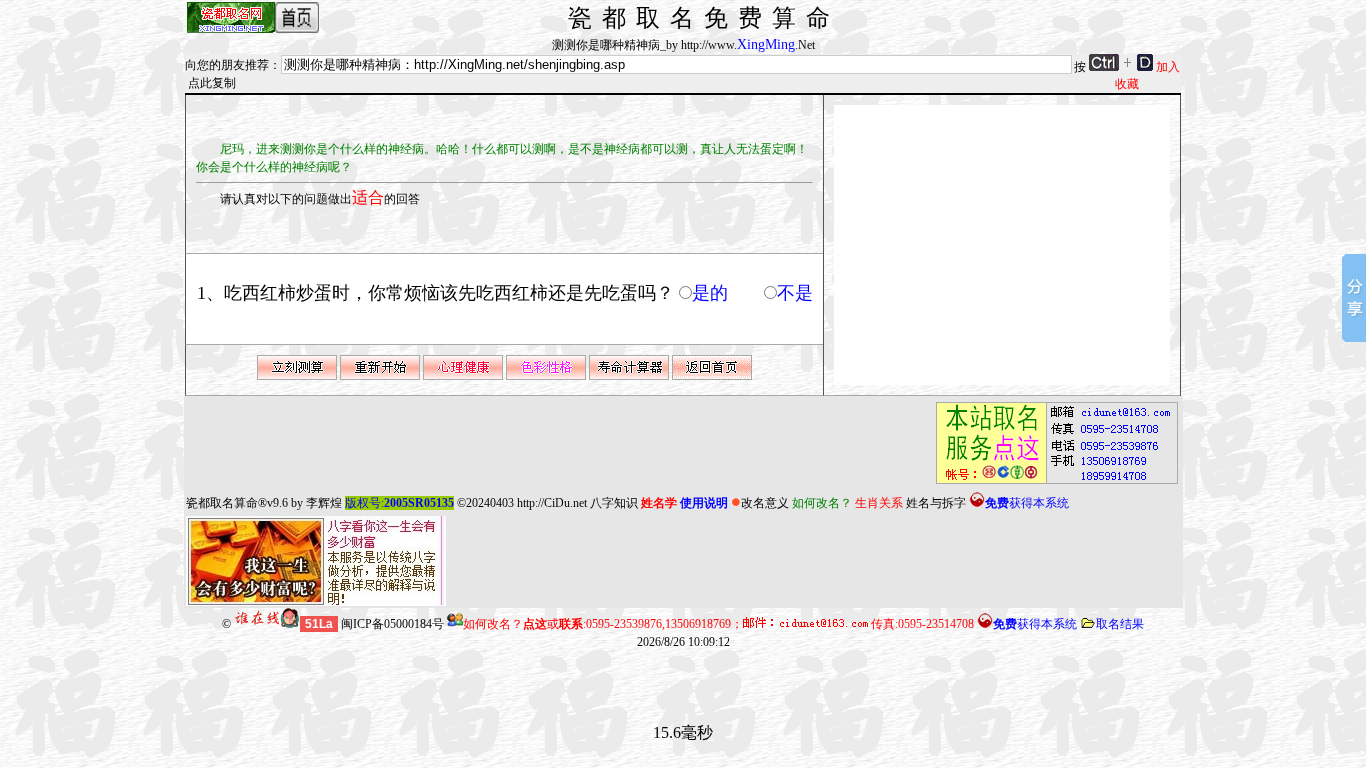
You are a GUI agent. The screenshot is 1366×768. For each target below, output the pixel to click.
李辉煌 (324, 503)
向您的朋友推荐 (227, 65)
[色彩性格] (546, 376)
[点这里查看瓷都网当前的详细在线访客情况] (267, 624)
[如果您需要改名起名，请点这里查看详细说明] (1051, 484)
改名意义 (765, 503)
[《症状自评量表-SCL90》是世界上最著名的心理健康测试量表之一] (463, 376)
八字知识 (614, 503)
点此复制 (212, 83)
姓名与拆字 (936, 503)
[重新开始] (380, 376)
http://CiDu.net (552, 503)
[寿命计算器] (629, 376)
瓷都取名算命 (222, 503)
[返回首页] (712, 376)
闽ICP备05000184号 (392, 624)
